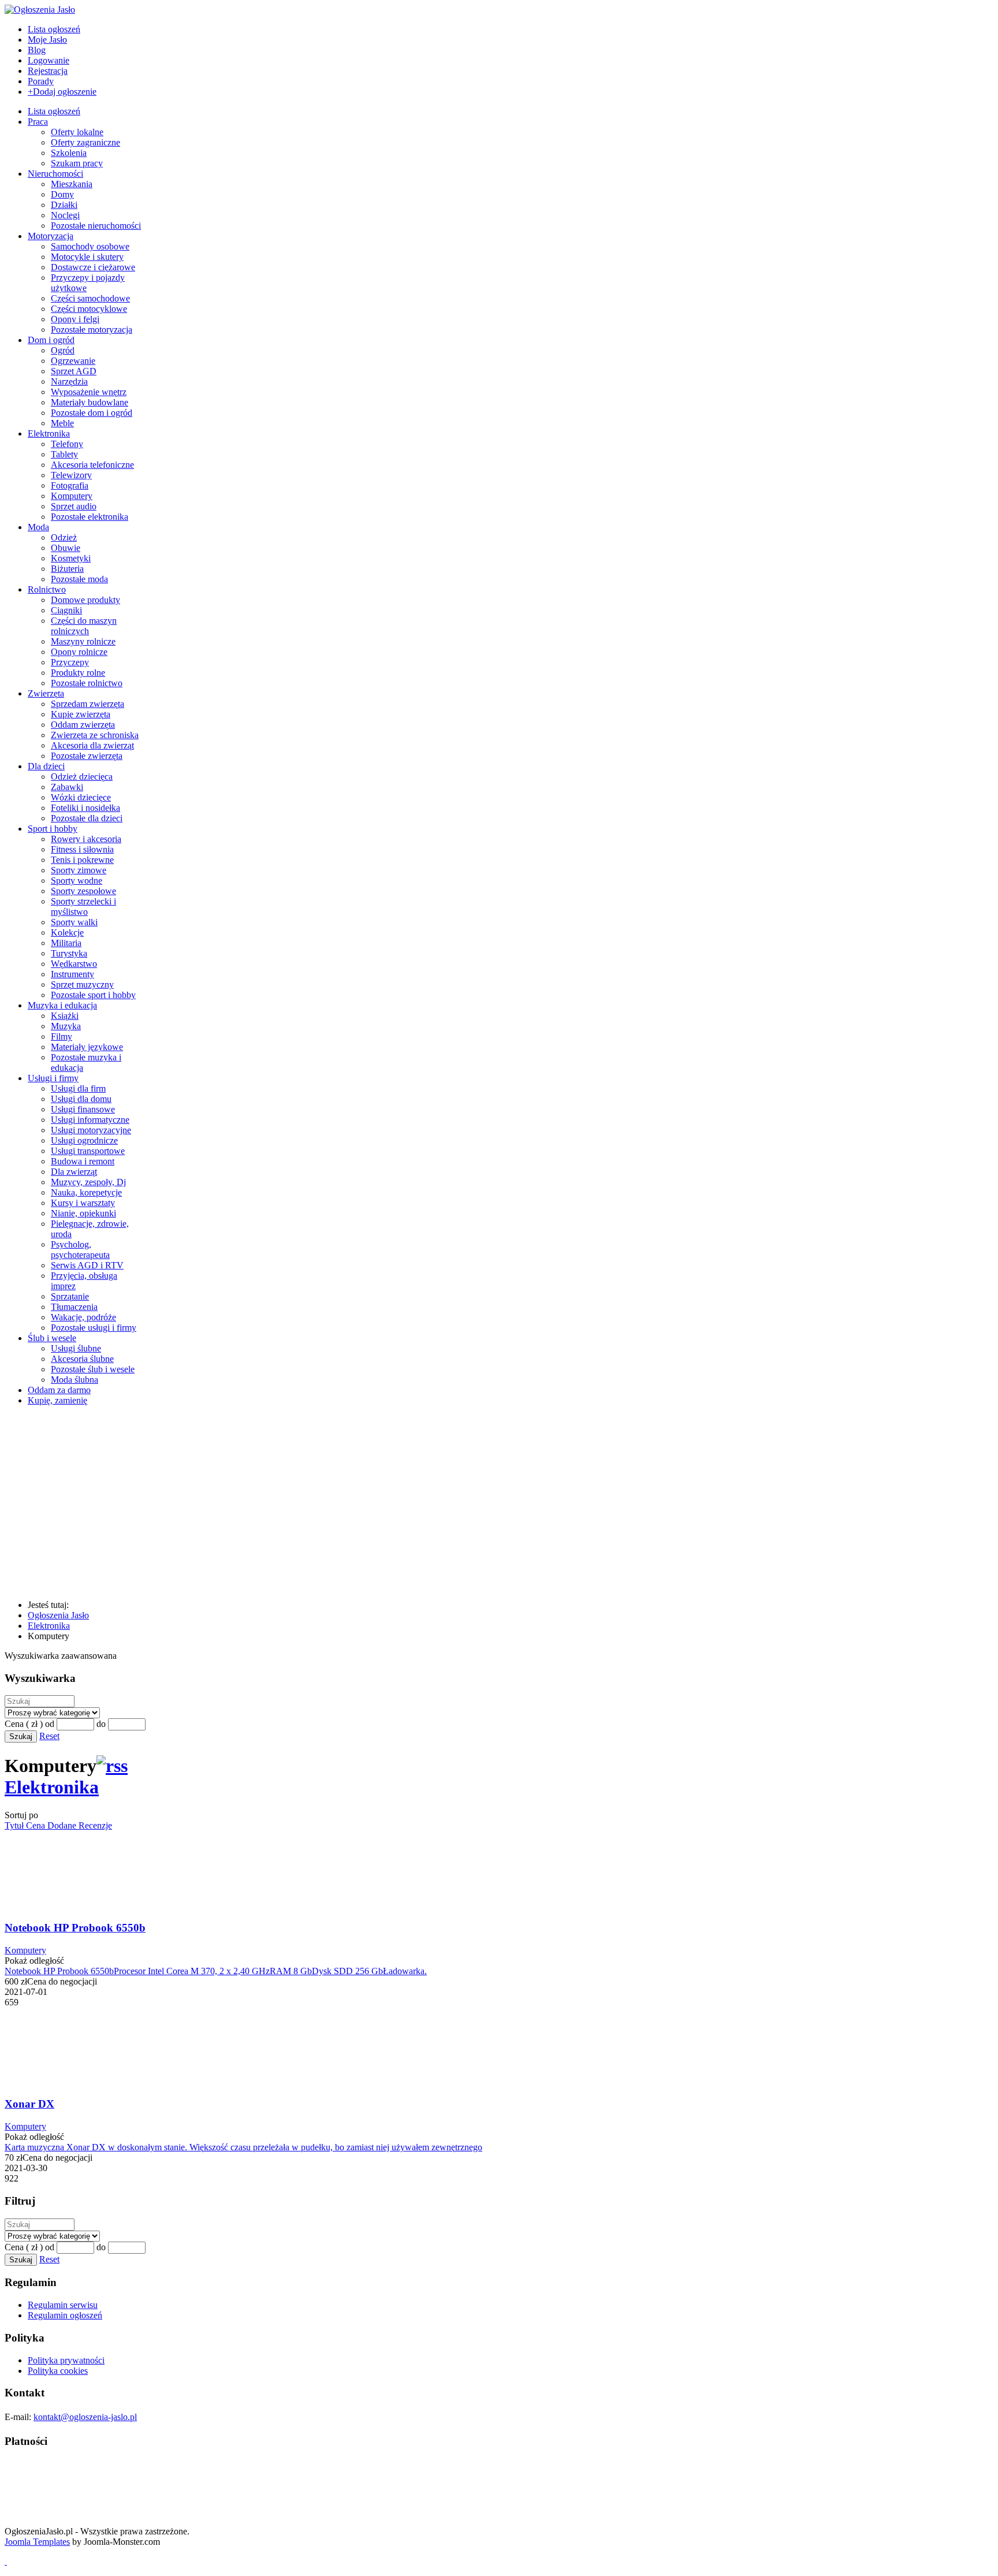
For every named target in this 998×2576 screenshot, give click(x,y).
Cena (37, 1825)
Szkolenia (69, 153)
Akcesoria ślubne (82, 1359)
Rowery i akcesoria (86, 839)
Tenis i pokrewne (82, 860)
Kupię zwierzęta (81, 714)
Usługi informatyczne (90, 1120)
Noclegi (65, 215)
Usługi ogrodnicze (84, 1140)
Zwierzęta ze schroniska (95, 735)
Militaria (66, 943)
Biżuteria (67, 569)
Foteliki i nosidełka (85, 808)
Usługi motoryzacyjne (91, 1130)
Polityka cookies (58, 2371)
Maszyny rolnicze (83, 641)
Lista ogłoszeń (54, 29)
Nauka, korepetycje (86, 1192)
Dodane (63, 1825)
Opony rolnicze (79, 652)
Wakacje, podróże (83, 1317)
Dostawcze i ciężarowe (93, 267)
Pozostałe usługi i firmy (94, 1328)
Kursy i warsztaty (83, 1203)
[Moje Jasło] (279, 1585)
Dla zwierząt (74, 1172)
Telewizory (71, 475)
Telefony (67, 444)
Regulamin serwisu (63, 2305)
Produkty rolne (78, 673)
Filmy (62, 1036)
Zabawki (67, 787)
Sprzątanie (70, 1296)
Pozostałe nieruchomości (96, 226)
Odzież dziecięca (82, 777)
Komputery (72, 496)
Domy (62, 194)
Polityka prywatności (66, 2360)
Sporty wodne (77, 881)
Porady (41, 81)
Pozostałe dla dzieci (87, 818)
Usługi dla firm (78, 1088)
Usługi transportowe (88, 1151)
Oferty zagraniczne (85, 142)
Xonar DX (29, 2104)
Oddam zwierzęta (83, 725)
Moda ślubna (75, 1380)
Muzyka (66, 1026)
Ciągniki (66, 610)
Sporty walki (74, 922)
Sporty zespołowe (83, 891)
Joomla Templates (37, 2542)
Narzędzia (69, 381)
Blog (37, 50)
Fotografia (70, 485)
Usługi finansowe (83, 1109)
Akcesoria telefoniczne (92, 465)
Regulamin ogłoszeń (65, 2315)
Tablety (64, 454)
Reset (49, 1736)
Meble (62, 423)
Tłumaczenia (74, 1307)
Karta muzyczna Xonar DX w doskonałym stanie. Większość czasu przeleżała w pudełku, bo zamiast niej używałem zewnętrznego (243, 2147)
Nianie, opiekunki (83, 1213)
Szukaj (21, 1736)
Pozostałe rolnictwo (87, 683)
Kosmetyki (71, 558)
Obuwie (66, 548)
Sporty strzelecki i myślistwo (83, 907)
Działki (64, 205)
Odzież (64, 537)
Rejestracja (48, 71)
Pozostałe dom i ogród (92, 413)
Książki (65, 1016)
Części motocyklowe (89, 309)
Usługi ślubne (76, 1348)
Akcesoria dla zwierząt (92, 745)
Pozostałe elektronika (90, 517)
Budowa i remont (83, 1161)
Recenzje (95, 1825)
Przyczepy (70, 662)
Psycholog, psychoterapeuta (80, 1250)
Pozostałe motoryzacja (92, 330)
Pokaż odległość (34, 1961)
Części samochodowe (90, 298)
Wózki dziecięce (81, 797)
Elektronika (52, 1787)
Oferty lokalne (77, 132)
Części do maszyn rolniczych (84, 626)
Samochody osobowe (90, 246)
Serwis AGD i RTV (87, 1265)
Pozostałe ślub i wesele (93, 1369)
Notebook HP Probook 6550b (75, 1928)
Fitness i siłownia (82, 849)
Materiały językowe (87, 1047)
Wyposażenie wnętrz (89, 392)
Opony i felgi (75, 319)
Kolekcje (67, 933)
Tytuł (15, 1825)
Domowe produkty (85, 600)
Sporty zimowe (79, 870)
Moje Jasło (47, 40)
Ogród (63, 350)
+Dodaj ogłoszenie (62, 92)
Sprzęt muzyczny (82, 984)
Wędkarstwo (74, 964)
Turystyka (69, 953)
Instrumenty (72, 974)
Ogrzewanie (73, 361)
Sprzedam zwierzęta (87, 704)
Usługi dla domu (81, 1099)
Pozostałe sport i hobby (93, 995)
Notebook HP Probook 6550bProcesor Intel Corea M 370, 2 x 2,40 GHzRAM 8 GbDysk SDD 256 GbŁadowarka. (216, 1971)
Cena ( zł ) (24, 1724)
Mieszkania (72, 184)
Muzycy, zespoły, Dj (88, 1182)
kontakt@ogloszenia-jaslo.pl (85, 2417)
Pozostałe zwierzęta (87, 756)
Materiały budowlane (90, 402)
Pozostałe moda (79, 579)
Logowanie (49, 60)
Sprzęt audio (74, 506)
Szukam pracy (77, 163)
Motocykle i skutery (87, 257)
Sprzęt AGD (74, 371)
